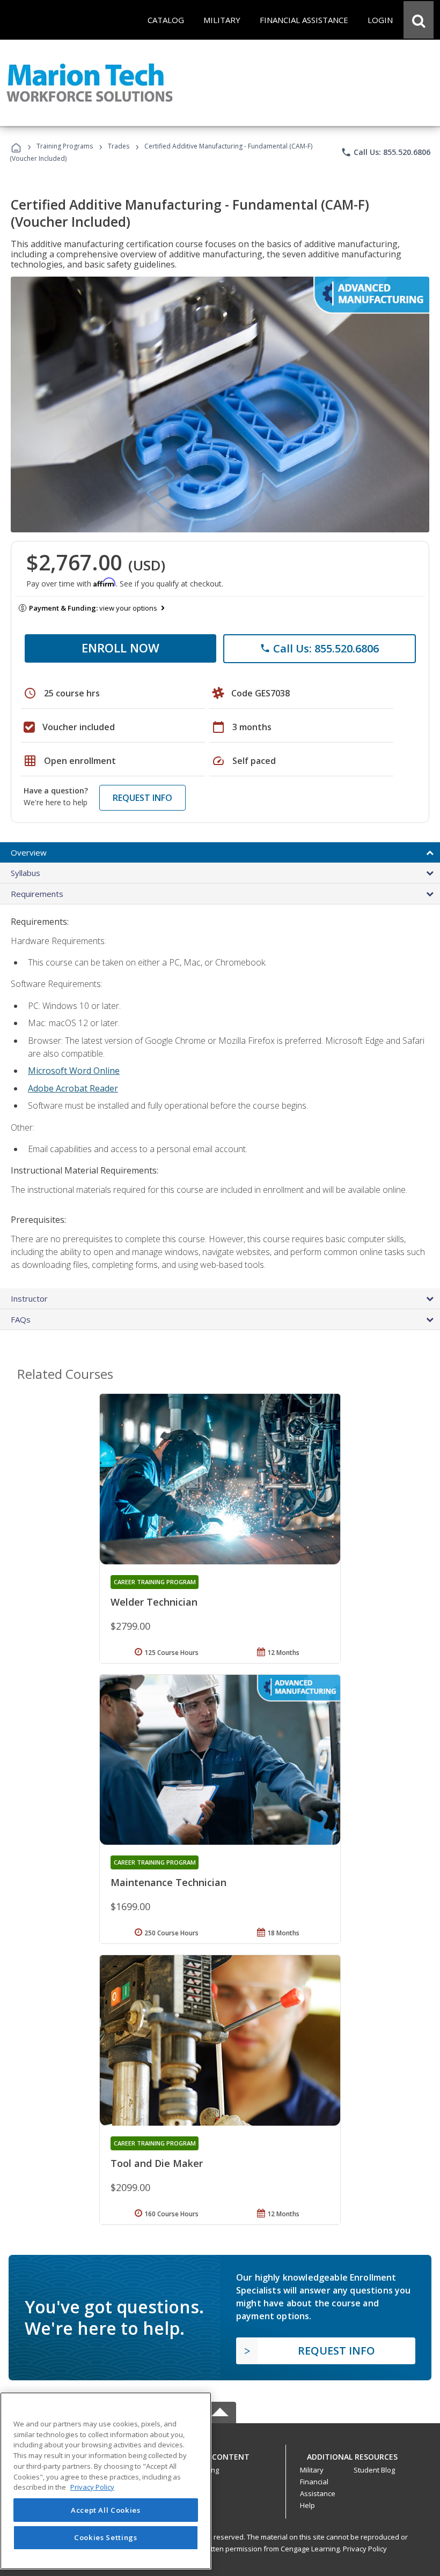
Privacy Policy (365, 2549)
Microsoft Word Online (74, 1071)
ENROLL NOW (120, 648)
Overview (29, 852)
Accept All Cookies (106, 2510)
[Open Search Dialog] (419, 20)
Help (307, 2505)
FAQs (21, 1319)
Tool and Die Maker (157, 2163)
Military (312, 2470)
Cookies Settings (106, 2537)
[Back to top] (220, 2454)
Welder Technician (154, 1602)
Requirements (37, 894)
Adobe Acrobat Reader (73, 1088)
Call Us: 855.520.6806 (386, 152)
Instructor (29, 1298)
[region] (106, 2481)
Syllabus (25, 873)
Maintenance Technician (168, 1882)
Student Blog (374, 2470)
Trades (119, 146)
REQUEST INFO (142, 798)
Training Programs (65, 146)
